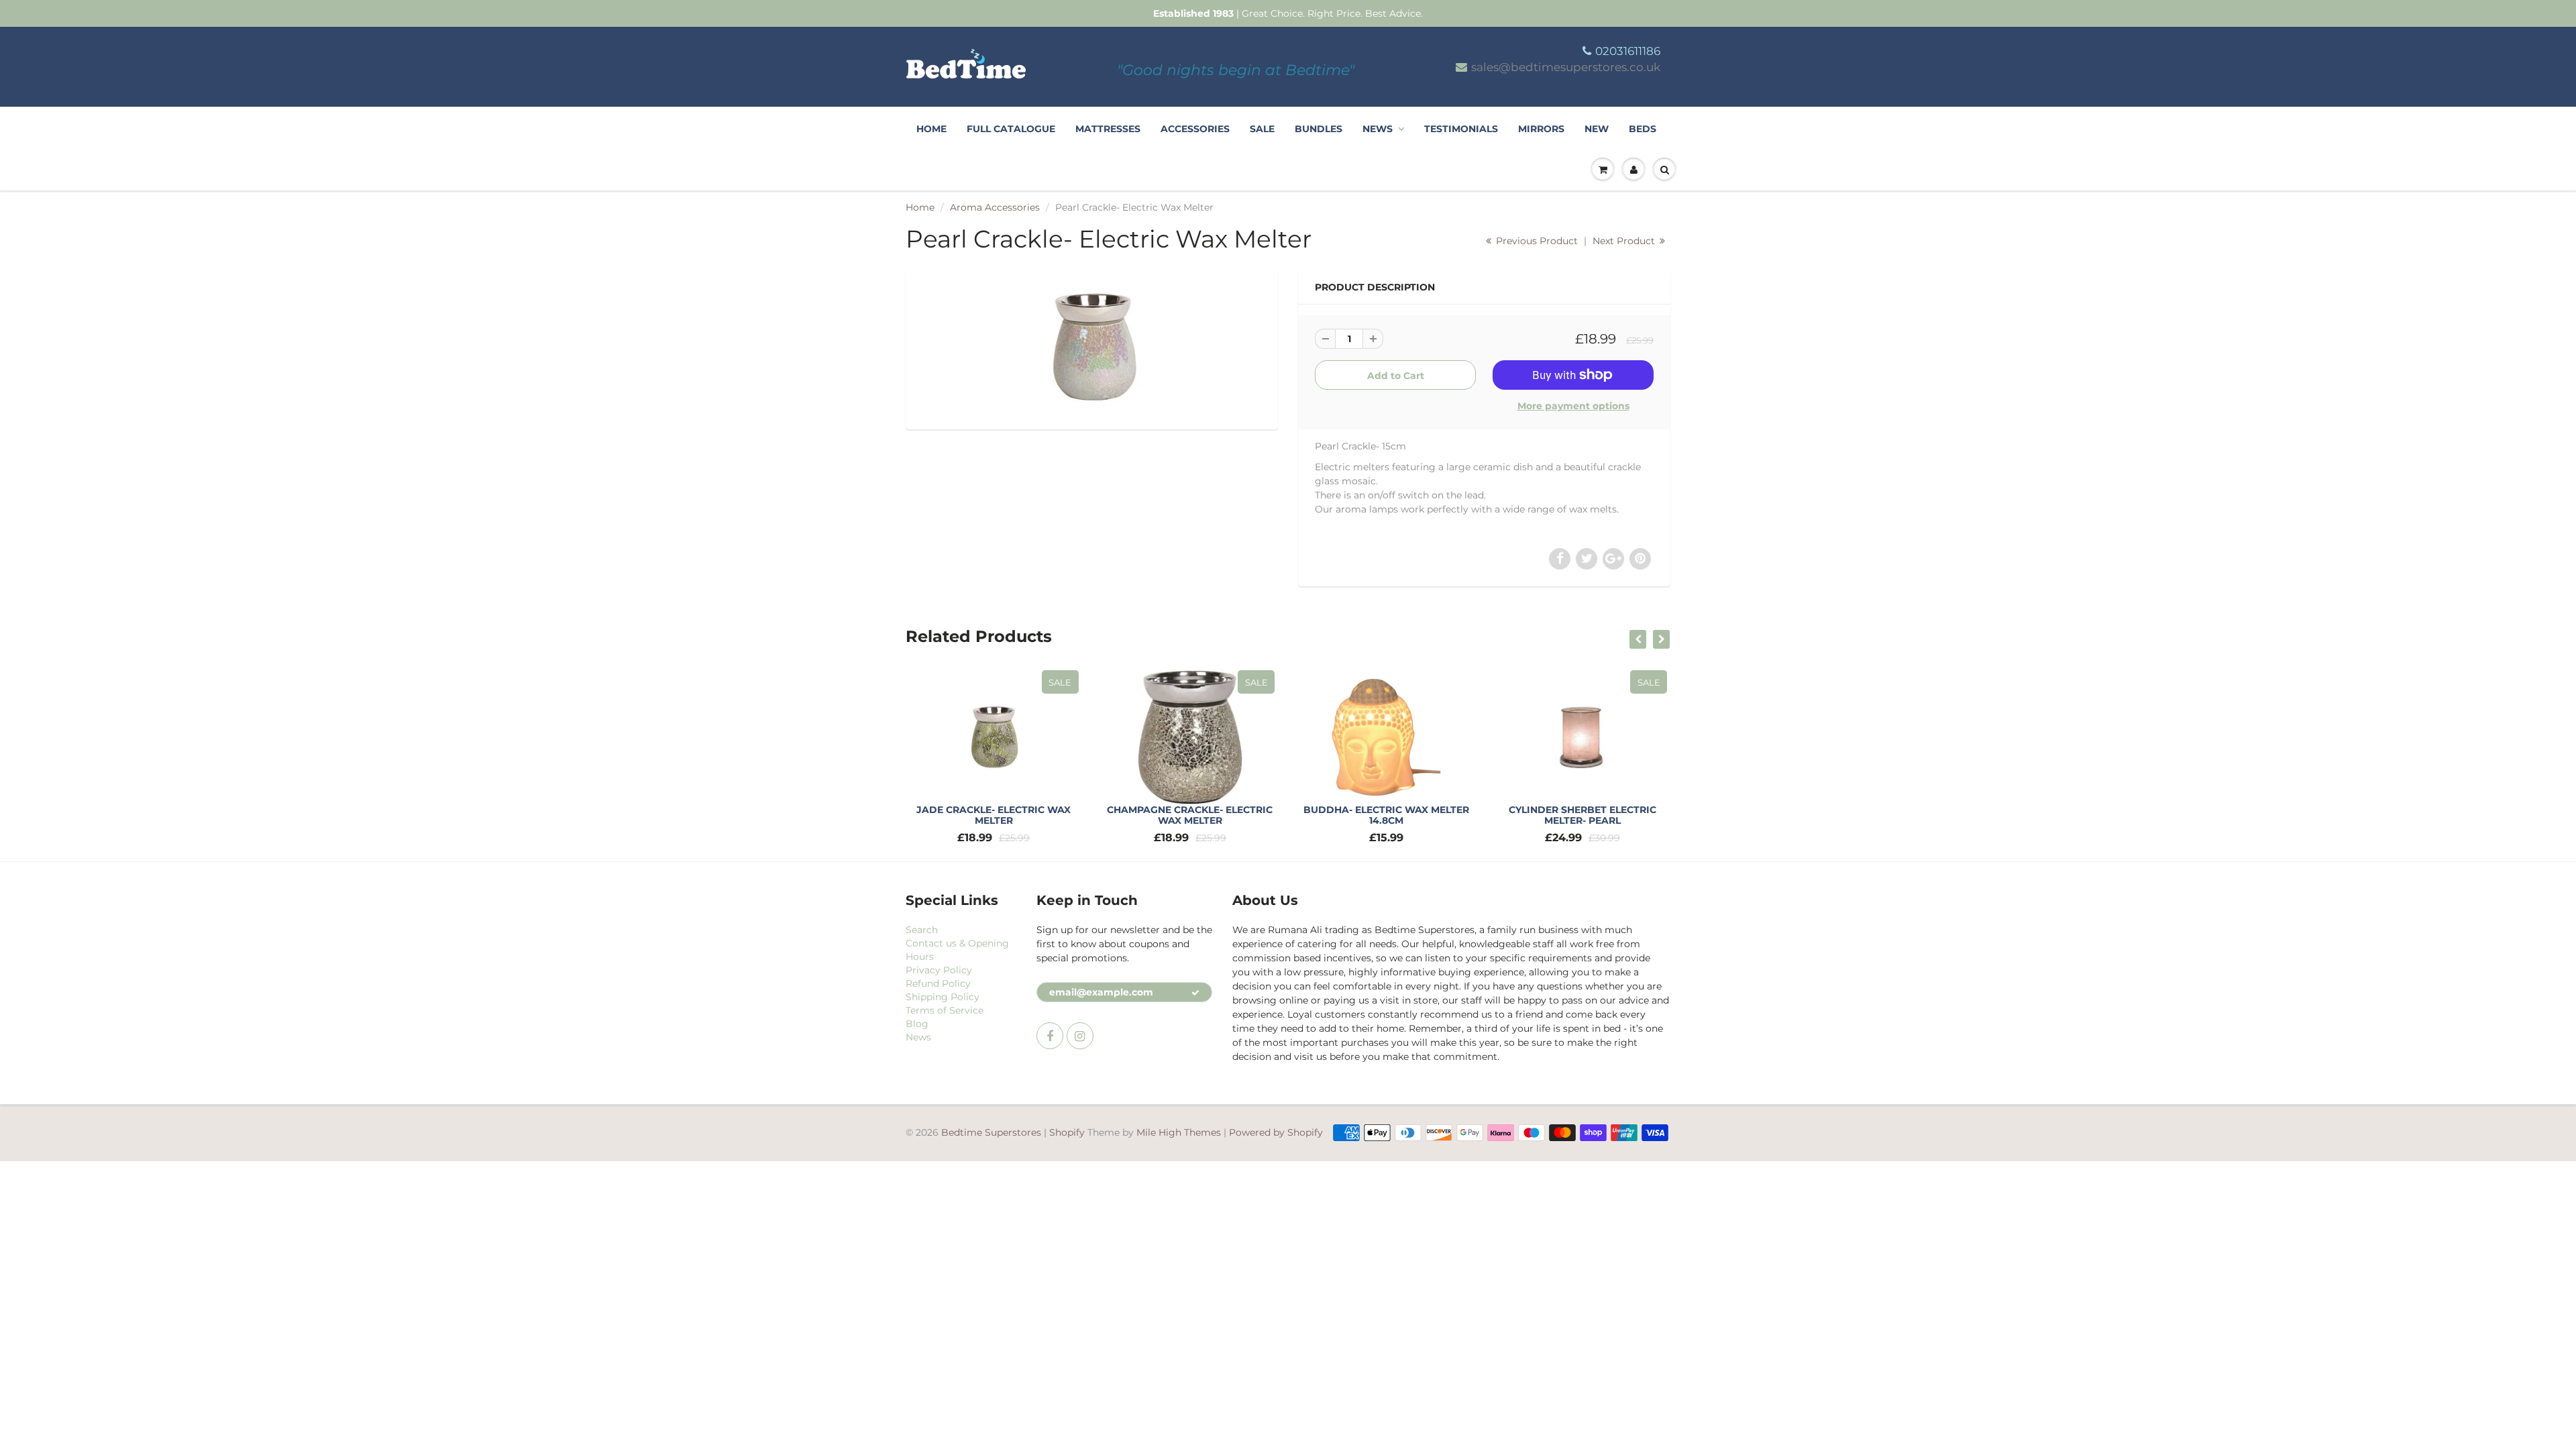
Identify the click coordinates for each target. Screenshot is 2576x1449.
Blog (917, 1024)
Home (931, 129)
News (1378, 129)
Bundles (1319, 129)
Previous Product (1536, 241)
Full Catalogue (1011, 129)
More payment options (1573, 406)
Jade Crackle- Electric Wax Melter (994, 815)
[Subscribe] (1195, 993)
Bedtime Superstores (991, 1132)
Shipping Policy (943, 997)
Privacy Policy (939, 970)
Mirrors (1541, 129)
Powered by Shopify (1276, 1132)
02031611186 (1628, 51)
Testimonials (1461, 129)
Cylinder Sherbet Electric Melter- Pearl (1582, 815)
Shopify (1067, 1132)
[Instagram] (1080, 1036)
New (1597, 129)
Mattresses (1108, 129)
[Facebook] (1050, 1036)
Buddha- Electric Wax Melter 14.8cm (1386, 815)
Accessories (1195, 129)
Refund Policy (938, 983)
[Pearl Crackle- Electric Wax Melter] (1092, 348)
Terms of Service (945, 1010)
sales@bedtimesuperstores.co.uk (1566, 67)
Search (922, 930)
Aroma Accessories (995, 207)
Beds (1643, 129)
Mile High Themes (1179, 1132)
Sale (1262, 129)
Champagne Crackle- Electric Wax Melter (1190, 815)
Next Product (1625, 241)
